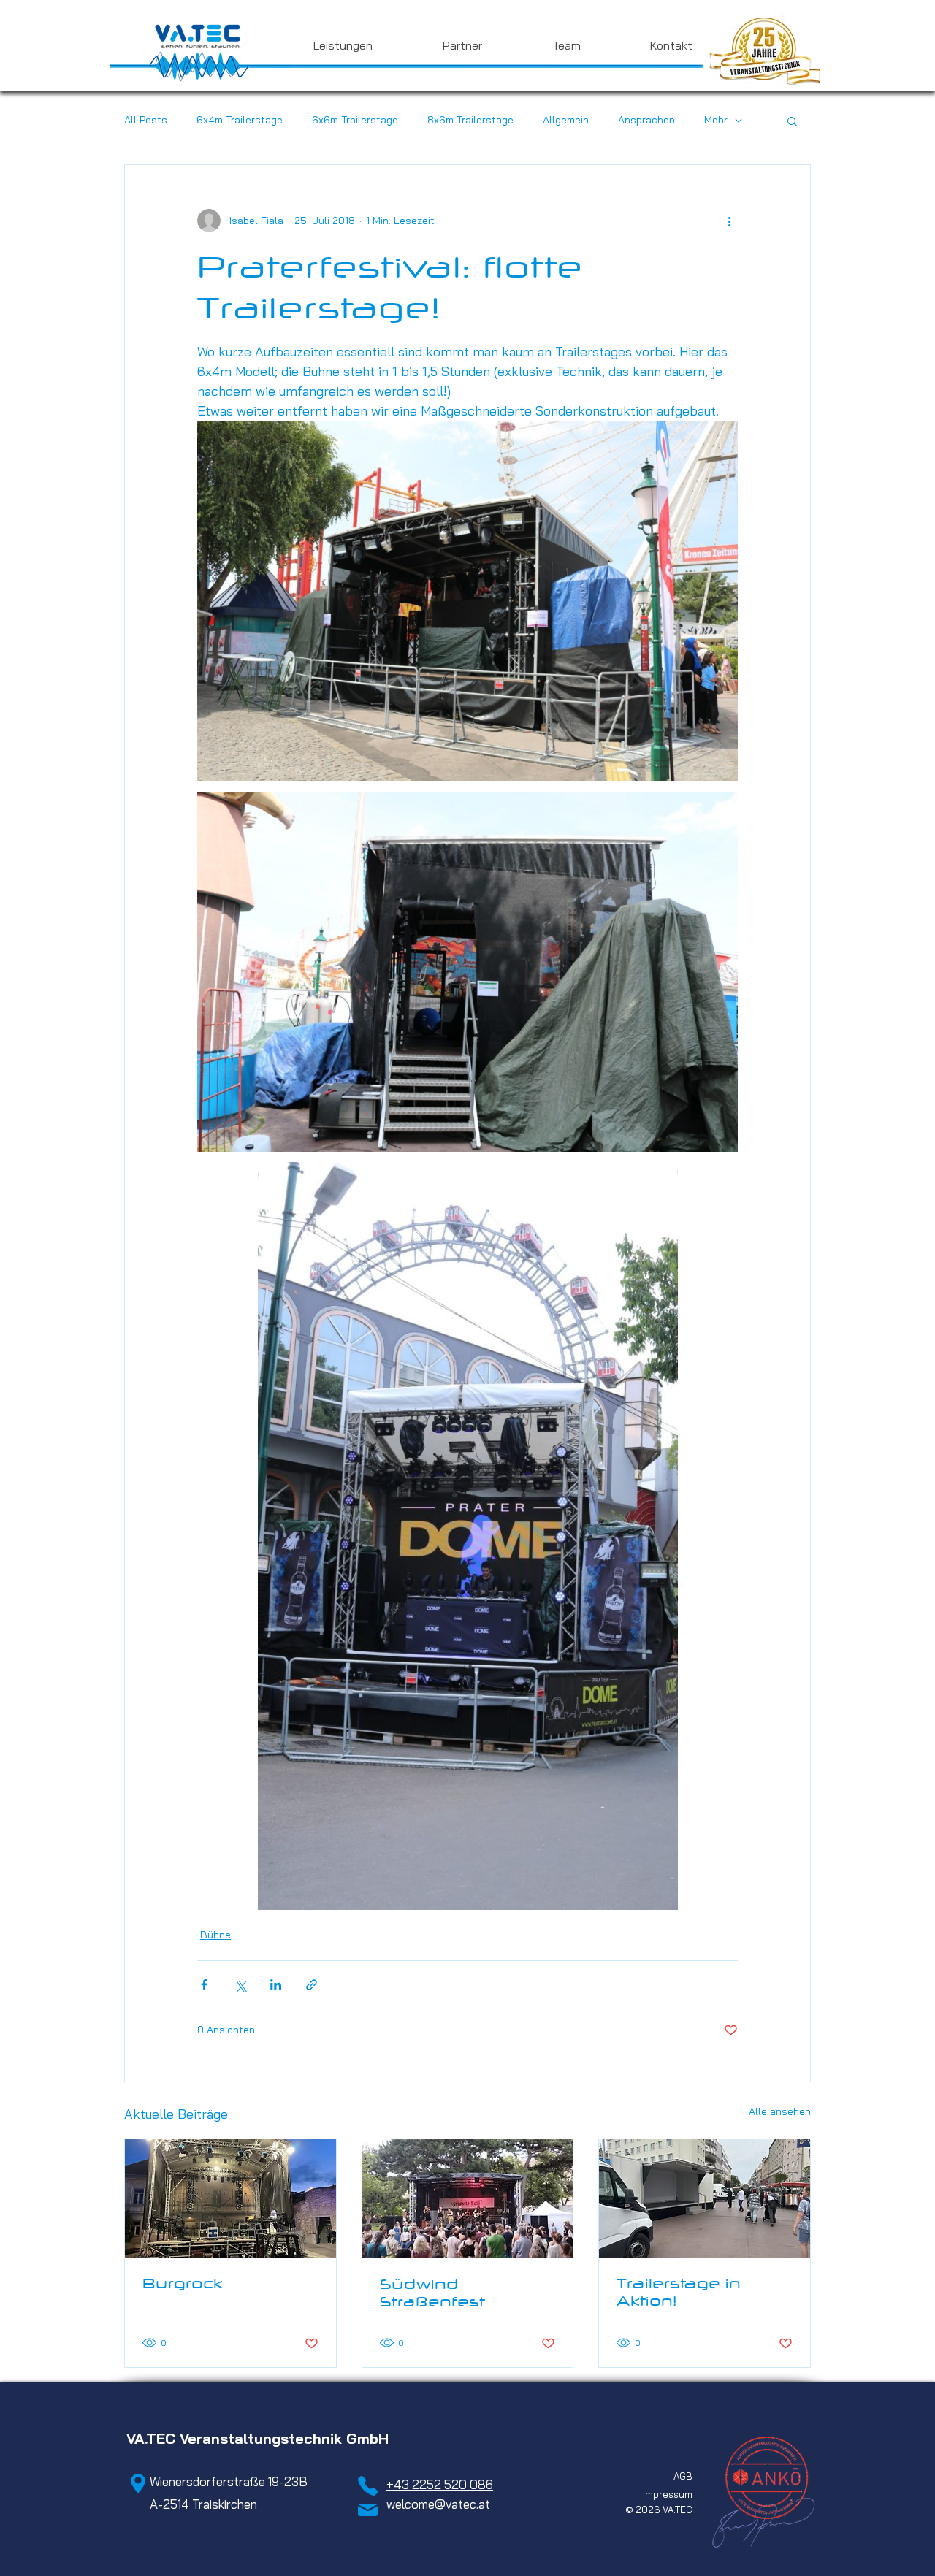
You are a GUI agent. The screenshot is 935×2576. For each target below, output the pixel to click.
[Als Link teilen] (312, 1985)
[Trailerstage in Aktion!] (705, 2198)
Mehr (716, 120)
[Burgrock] (230, 2198)
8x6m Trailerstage (470, 120)
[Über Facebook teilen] (204, 1985)
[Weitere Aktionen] (729, 221)
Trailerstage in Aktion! (679, 2292)
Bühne (215, 1935)
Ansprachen (646, 120)
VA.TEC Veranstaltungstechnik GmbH (257, 2438)
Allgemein (566, 120)
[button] (319, 45)
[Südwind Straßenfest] (468, 2198)
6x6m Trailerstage (355, 120)
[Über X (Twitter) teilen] (240, 1985)
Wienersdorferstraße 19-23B (217, 2481)
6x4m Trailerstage (240, 120)
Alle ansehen (780, 2111)
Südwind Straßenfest (432, 2293)
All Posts (146, 120)
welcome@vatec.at (438, 2504)
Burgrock (183, 2283)
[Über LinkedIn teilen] (276, 1985)
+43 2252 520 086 (440, 2484)
